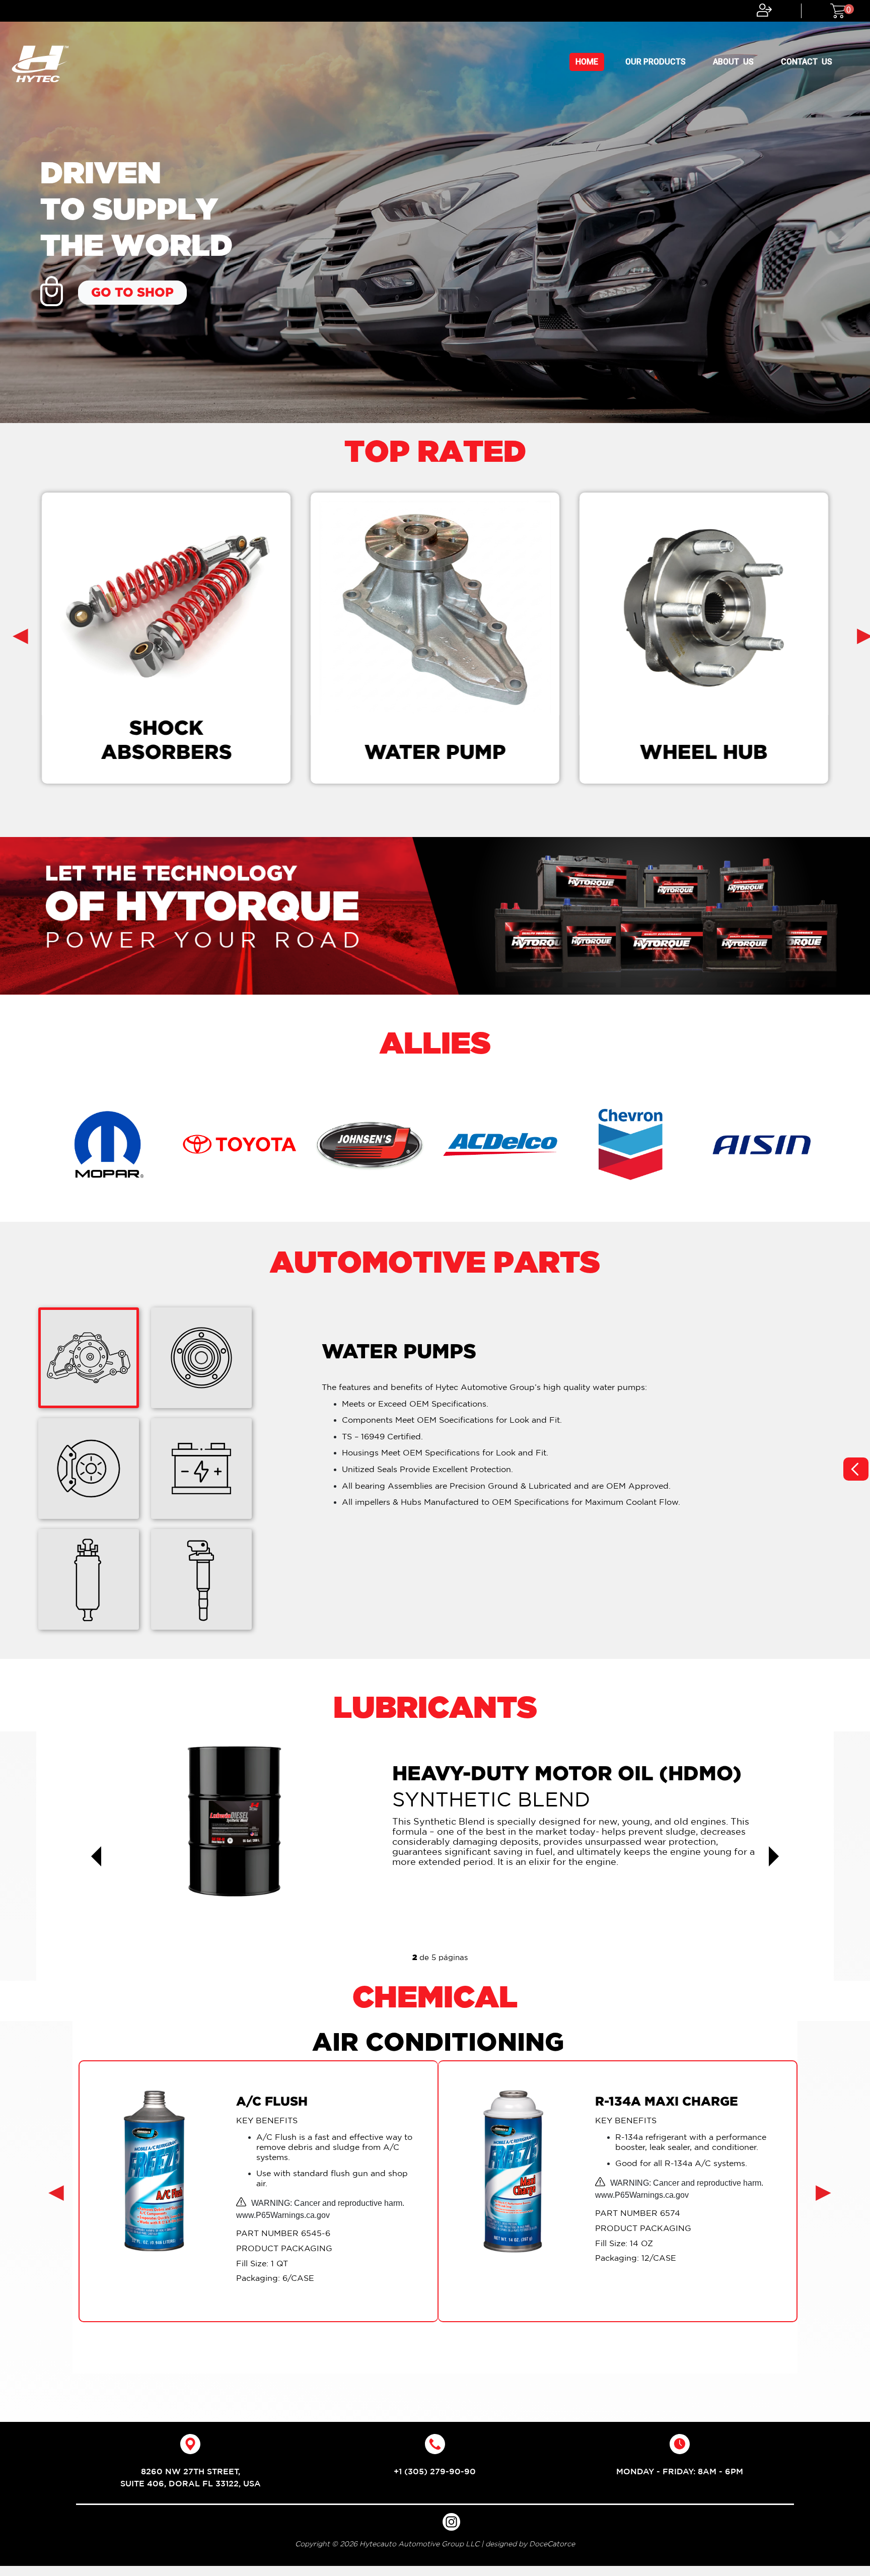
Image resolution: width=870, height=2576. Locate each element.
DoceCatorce (552, 2544)
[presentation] (20, 635)
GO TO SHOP (132, 292)
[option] (435, 212)
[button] (96, 1856)
